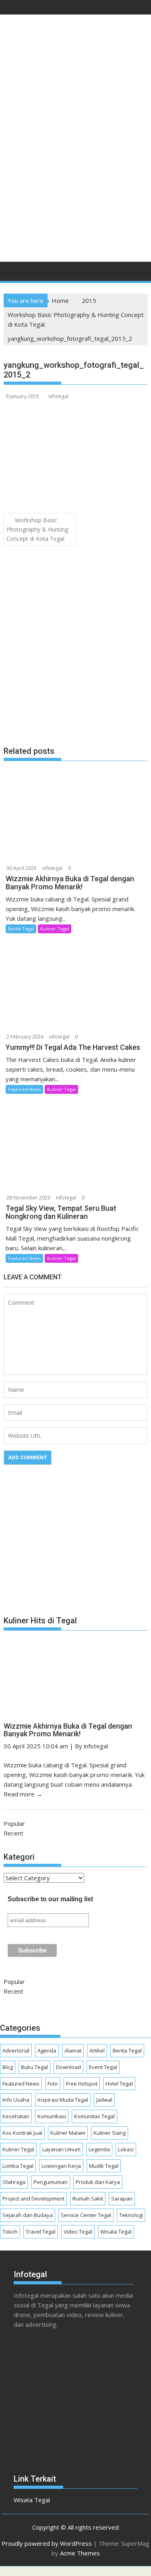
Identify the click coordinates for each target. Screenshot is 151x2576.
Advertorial (16, 2050)
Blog (8, 2067)
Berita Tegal (21, 929)
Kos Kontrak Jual (22, 2133)
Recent (13, 1833)
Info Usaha (16, 2100)
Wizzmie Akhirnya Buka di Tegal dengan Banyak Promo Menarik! (68, 1730)
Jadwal (104, 2100)
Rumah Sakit (88, 2198)
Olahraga (14, 2182)
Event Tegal (103, 2067)
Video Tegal (78, 2232)
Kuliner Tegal (55, 929)
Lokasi (126, 2149)
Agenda (47, 2050)
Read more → (23, 1794)
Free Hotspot (82, 2084)
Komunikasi (52, 2116)
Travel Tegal (41, 2232)
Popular (14, 1823)
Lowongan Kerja (61, 2166)
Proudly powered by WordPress (47, 2543)
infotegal (58, 396)
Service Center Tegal (86, 2215)
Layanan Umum (61, 2149)
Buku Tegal (34, 2067)
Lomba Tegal (18, 2166)
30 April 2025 (22, 868)
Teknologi (131, 2215)
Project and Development (33, 2198)
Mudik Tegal (104, 2166)
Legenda (99, 2149)
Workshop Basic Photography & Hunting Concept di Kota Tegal (37, 529)
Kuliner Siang (110, 2133)
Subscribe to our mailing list (50, 1899)
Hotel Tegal (119, 2084)
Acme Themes (80, 2553)
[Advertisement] (75, 174)
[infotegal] (11, 273)
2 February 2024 (25, 1037)
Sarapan (122, 2198)
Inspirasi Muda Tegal (63, 2100)
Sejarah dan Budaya (28, 2215)
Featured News (24, 1089)
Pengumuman (51, 2182)
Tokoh (10, 2232)
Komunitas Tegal (94, 2116)
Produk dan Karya (98, 2182)
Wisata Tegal (116, 2232)
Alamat (73, 2050)
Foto (53, 2084)
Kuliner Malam (68, 2133)
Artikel (97, 2050)
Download (68, 2067)
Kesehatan (16, 2116)
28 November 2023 (28, 1198)
